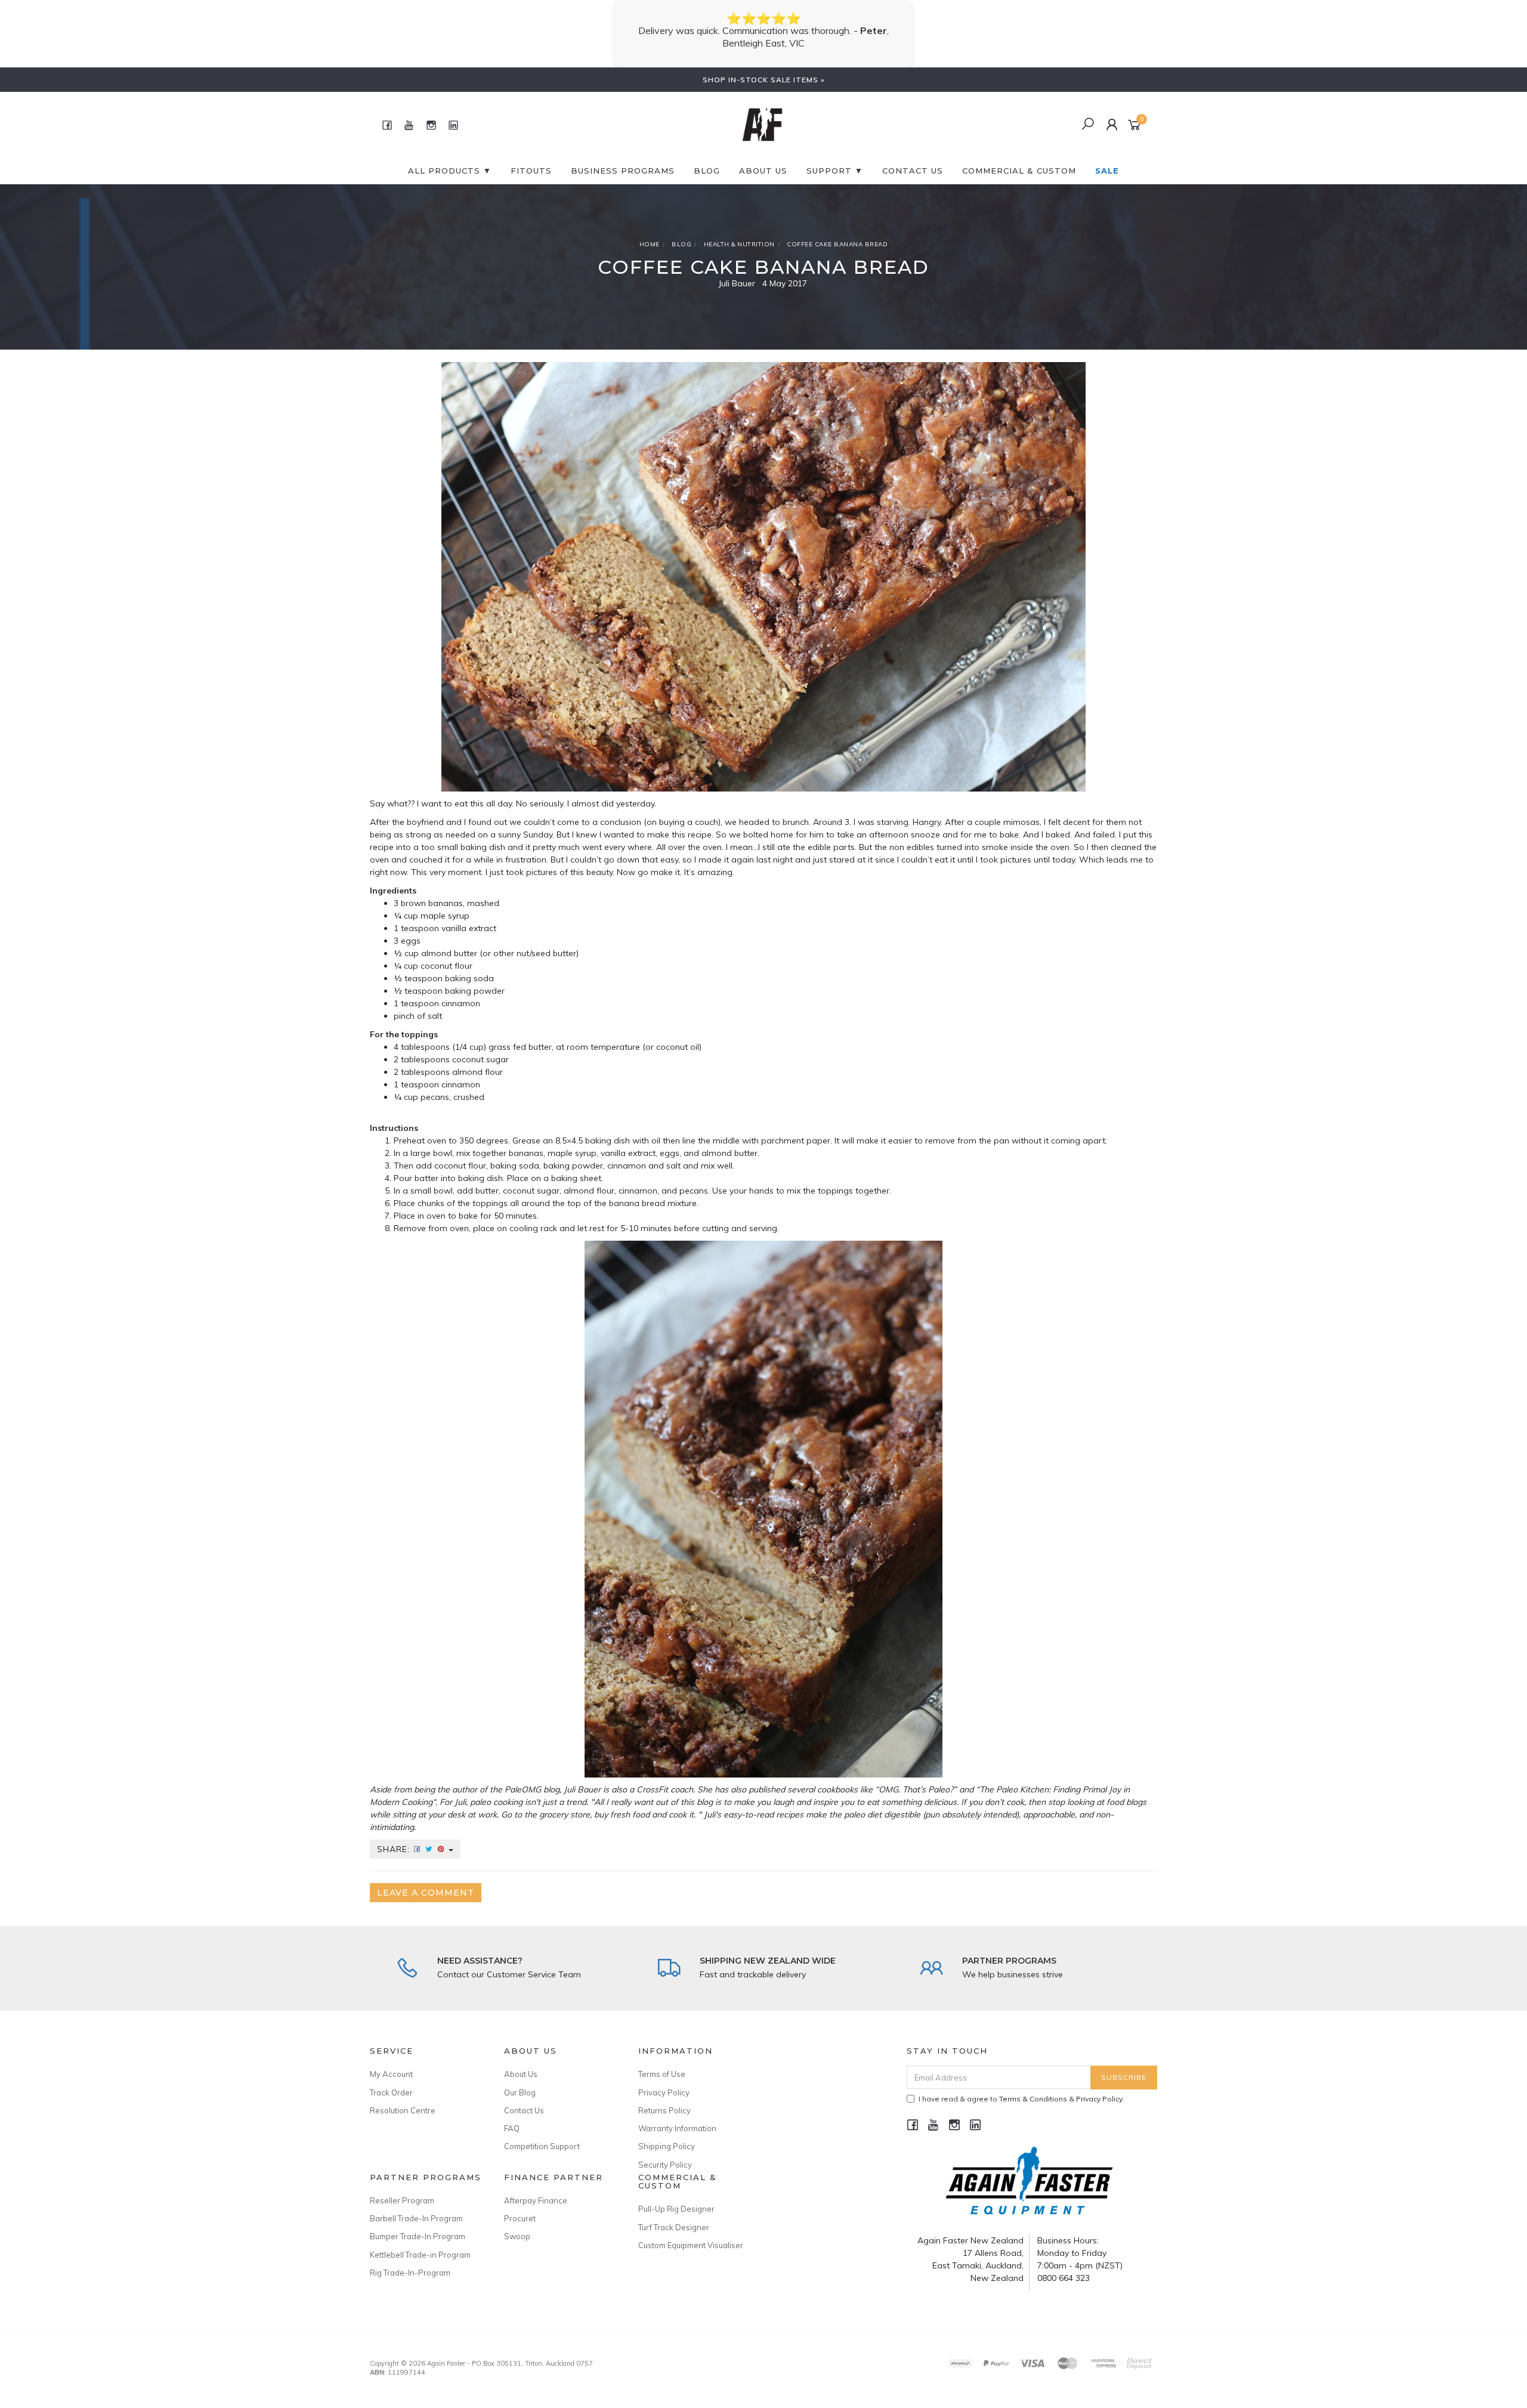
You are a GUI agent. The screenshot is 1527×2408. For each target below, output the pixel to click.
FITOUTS (531, 158)
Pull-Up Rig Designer (676, 2196)
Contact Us (524, 2098)
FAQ (512, 2116)
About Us (763, 158)
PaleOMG (523, 1777)
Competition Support (542, 2134)
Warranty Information (677, 2116)
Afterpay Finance (536, 2188)
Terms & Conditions (1033, 2086)
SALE (1107, 158)
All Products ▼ (450, 158)
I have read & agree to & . (1021, 2086)
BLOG (707, 158)
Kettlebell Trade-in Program (420, 2242)
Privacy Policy (664, 2080)
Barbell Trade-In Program (416, 2206)
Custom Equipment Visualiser (691, 2233)
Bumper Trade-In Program (418, 2224)
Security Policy (665, 2152)
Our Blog (520, 2080)
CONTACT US (913, 158)
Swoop (517, 2224)
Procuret (520, 2206)
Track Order (391, 2080)
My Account (391, 2061)
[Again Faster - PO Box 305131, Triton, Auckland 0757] (762, 112)
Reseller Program (402, 2188)
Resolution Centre (403, 2098)
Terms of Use (662, 2061)
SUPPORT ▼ (835, 158)
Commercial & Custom (1019, 158)
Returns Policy (664, 2098)
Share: (395, 1837)
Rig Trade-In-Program (410, 2260)
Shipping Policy (667, 2134)
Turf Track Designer (674, 2215)
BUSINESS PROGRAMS (623, 158)
